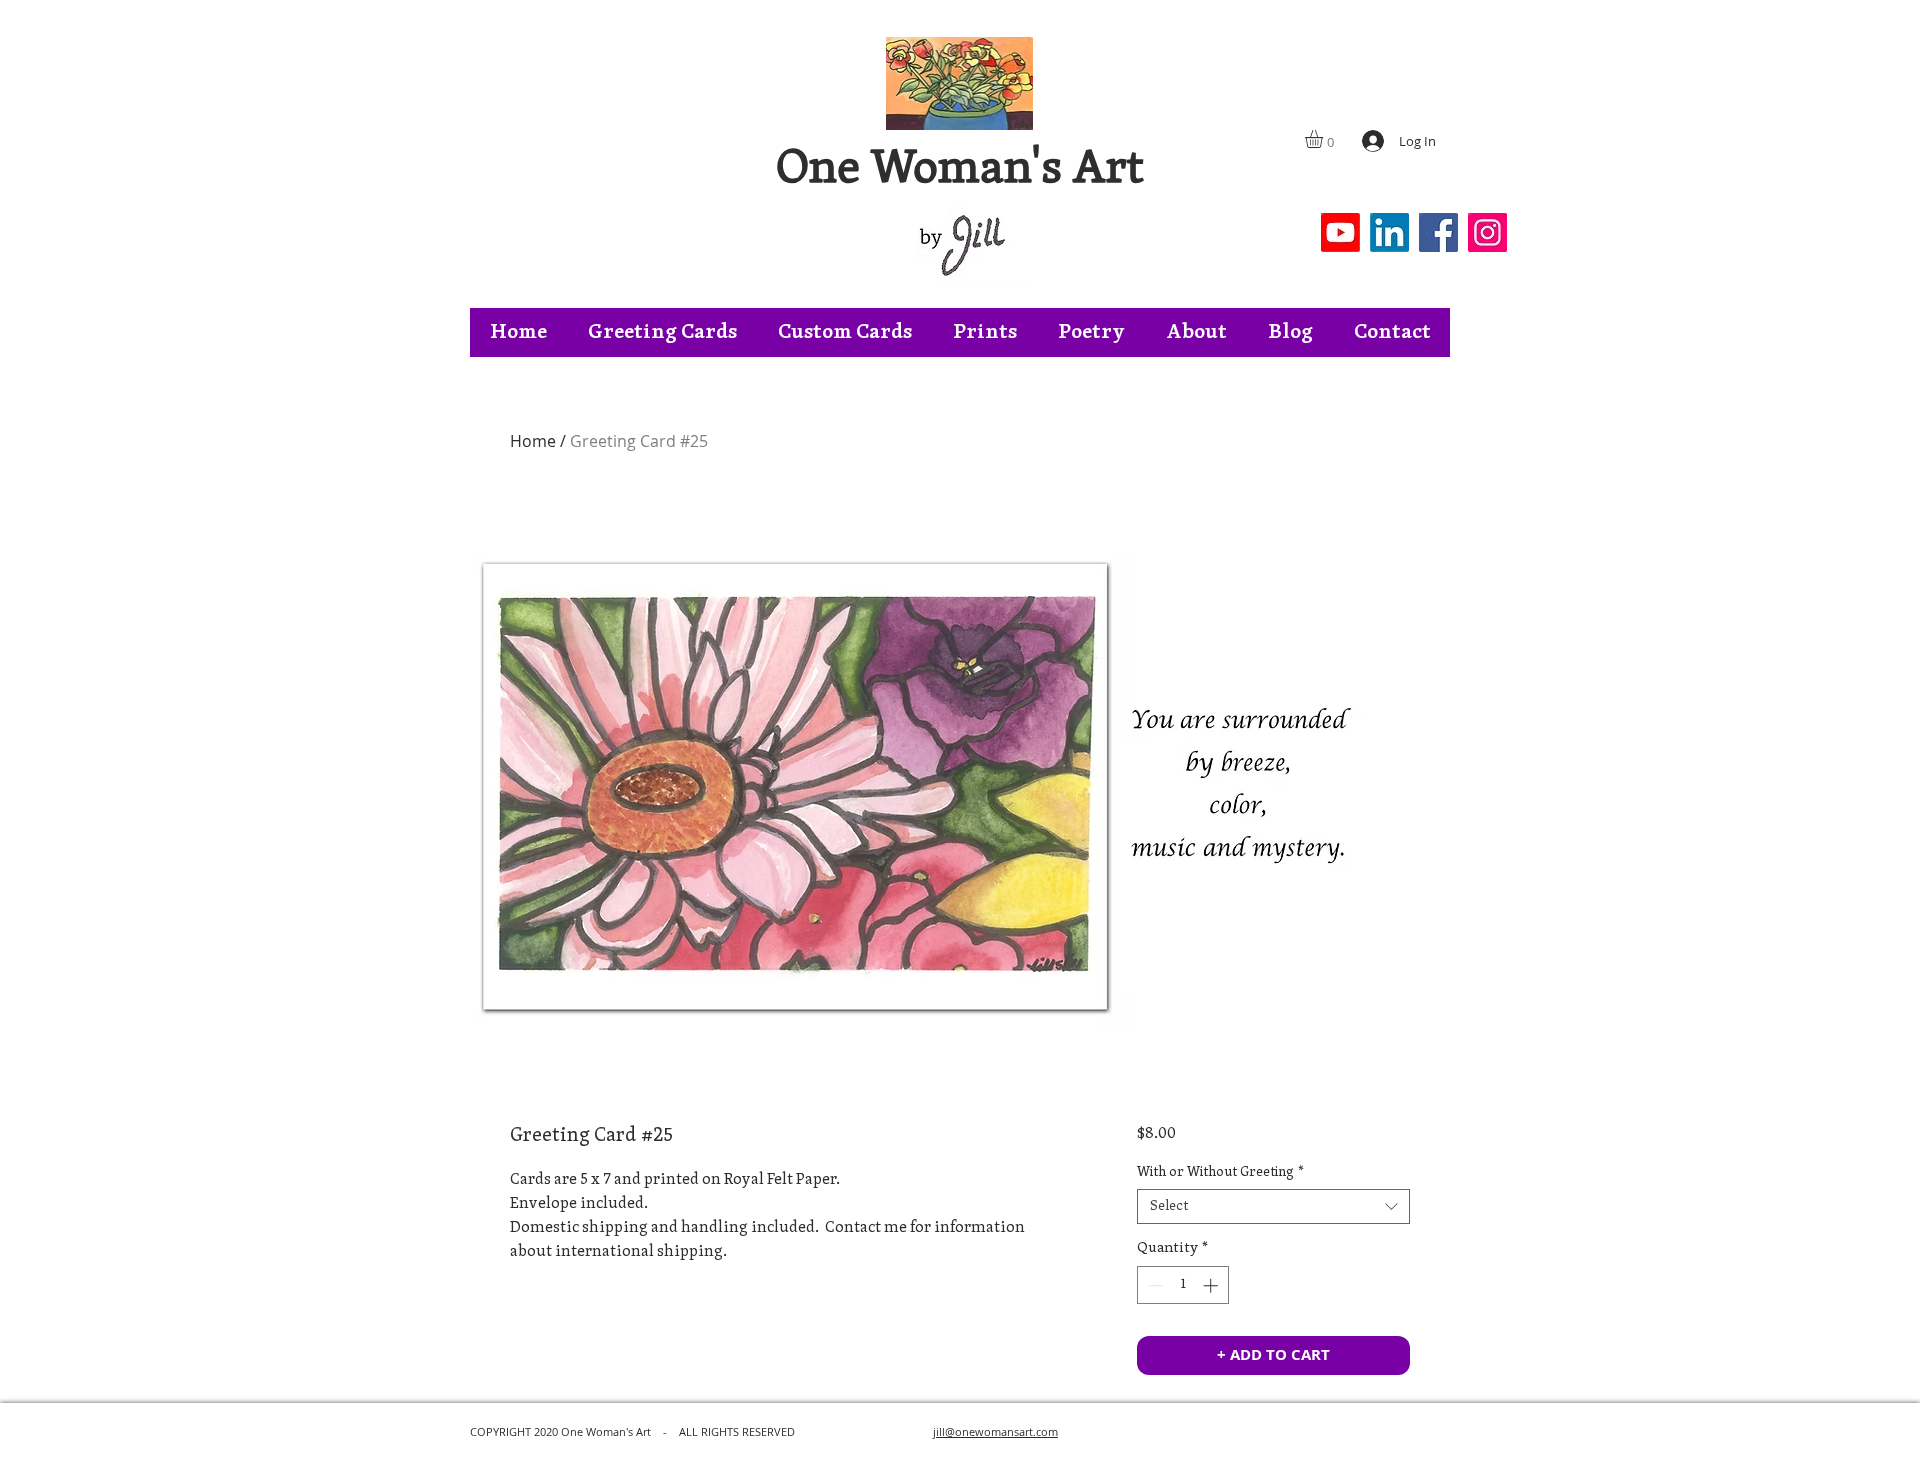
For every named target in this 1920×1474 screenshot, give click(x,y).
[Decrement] (1153, 1285)
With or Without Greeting (1220, 1172)
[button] (1324, 139)
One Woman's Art (960, 170)
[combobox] (1273, 1206)
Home (533, 441)
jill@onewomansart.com (995, 1431)
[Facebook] (1438, 232)
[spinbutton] (1182, 1285)
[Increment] (1212, 1285)
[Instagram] (1487, 232)
